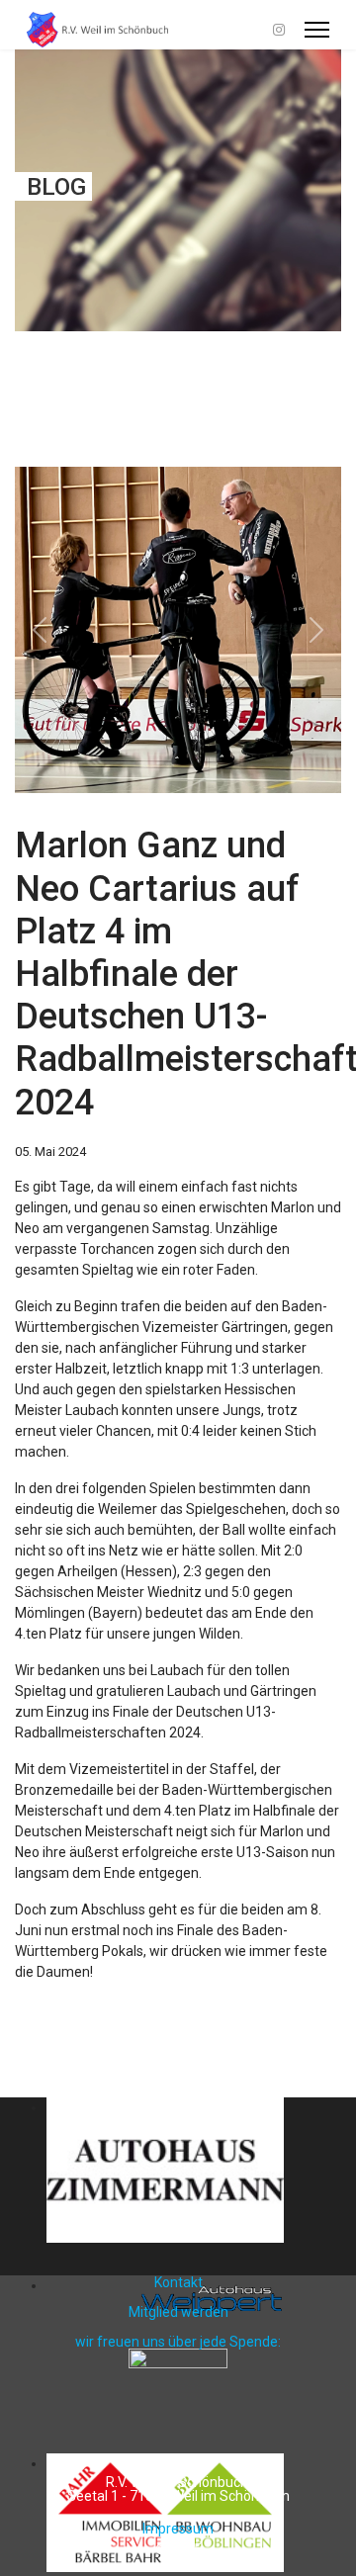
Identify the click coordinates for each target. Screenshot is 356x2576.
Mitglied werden (178, 2312)
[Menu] (317, 30)
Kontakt (178, 2282)
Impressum (178, 2529)
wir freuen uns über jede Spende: (178, 2342)
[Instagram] (279, 30)
